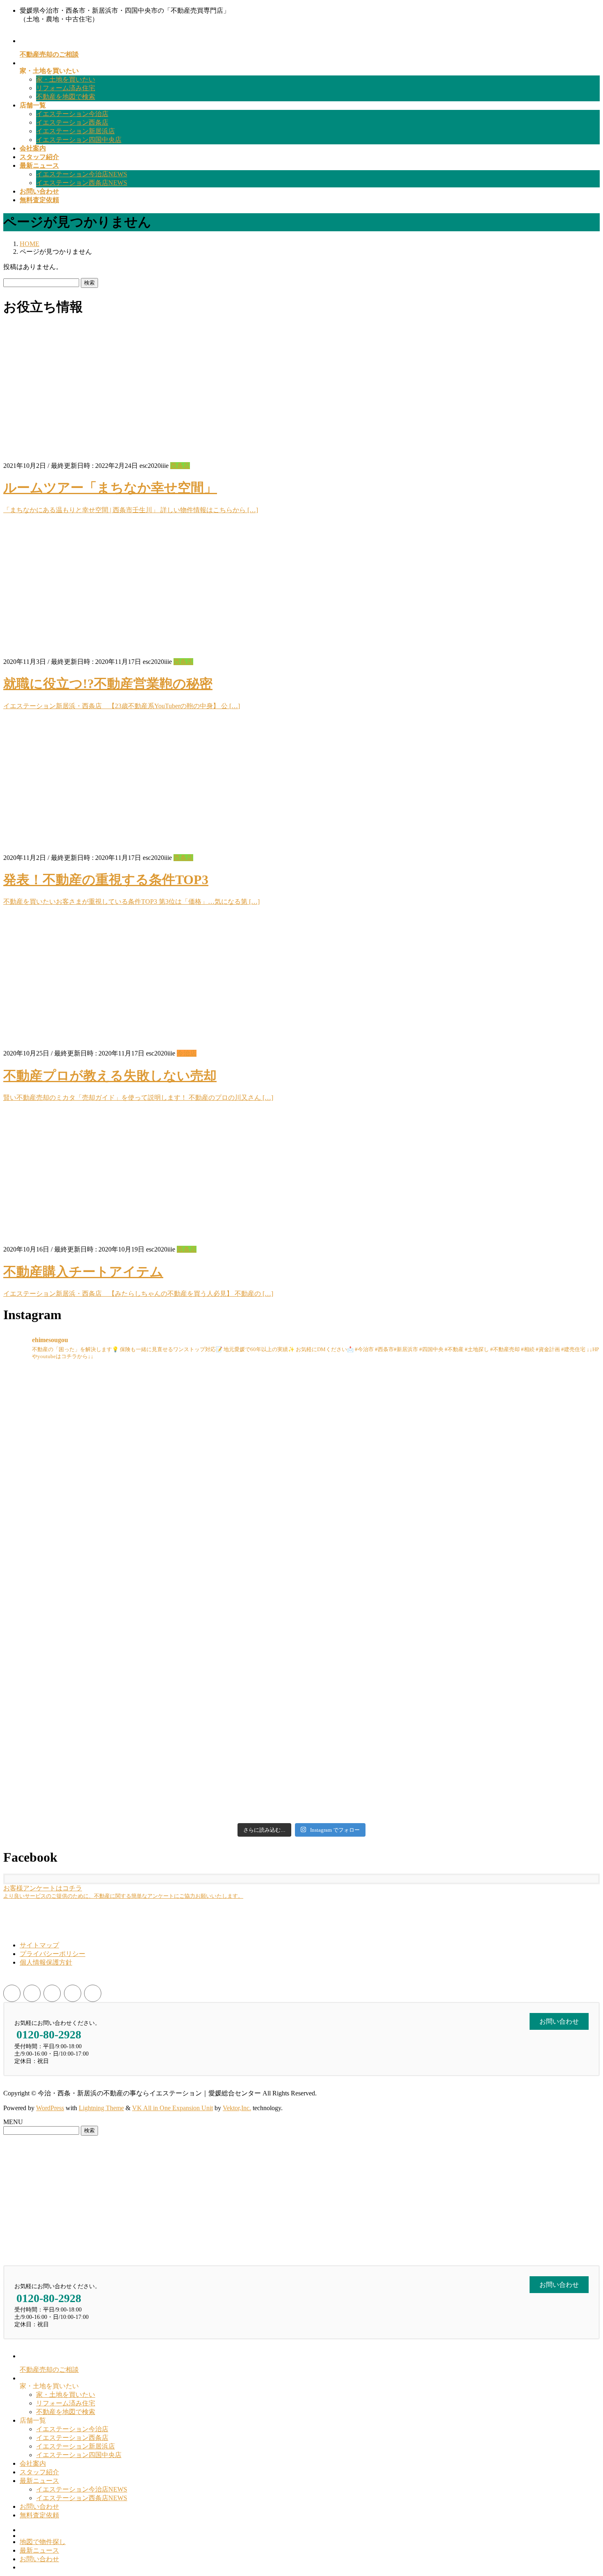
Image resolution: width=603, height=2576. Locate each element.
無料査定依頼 (39, 2515)
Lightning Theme (101, 2108)
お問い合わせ (39, 2506)
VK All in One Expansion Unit (172, 2108)
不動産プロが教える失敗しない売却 (110, 1076)
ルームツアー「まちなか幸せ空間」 (110, 488)
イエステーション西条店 (72, 122)
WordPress (50, 2108)
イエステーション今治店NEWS (82, 174)
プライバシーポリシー (53, 1954)
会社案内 (33, 2463)
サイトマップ (39, 1945)
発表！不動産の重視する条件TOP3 (106, 880)
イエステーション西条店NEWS (82, 183)
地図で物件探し (43, 2542)
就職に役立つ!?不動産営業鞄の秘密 (108, 684)
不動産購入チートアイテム (83, 1272)
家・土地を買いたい (66, 79)
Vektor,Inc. (237, 2108)
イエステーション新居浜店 (75, 131)
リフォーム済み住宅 (66, 88)
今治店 (187, 1053)
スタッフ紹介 (39, 2472)
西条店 (180, 466)
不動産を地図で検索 (66, 97)
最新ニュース (39, 2481)
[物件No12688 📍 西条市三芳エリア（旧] (527, 1443)
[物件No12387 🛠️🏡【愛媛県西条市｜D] (226, 1743)
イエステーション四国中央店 (79, 140)
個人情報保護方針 (46, 1962)
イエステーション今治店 (72, 114)
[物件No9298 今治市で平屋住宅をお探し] (226, 1443)
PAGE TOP (583, 2491)
